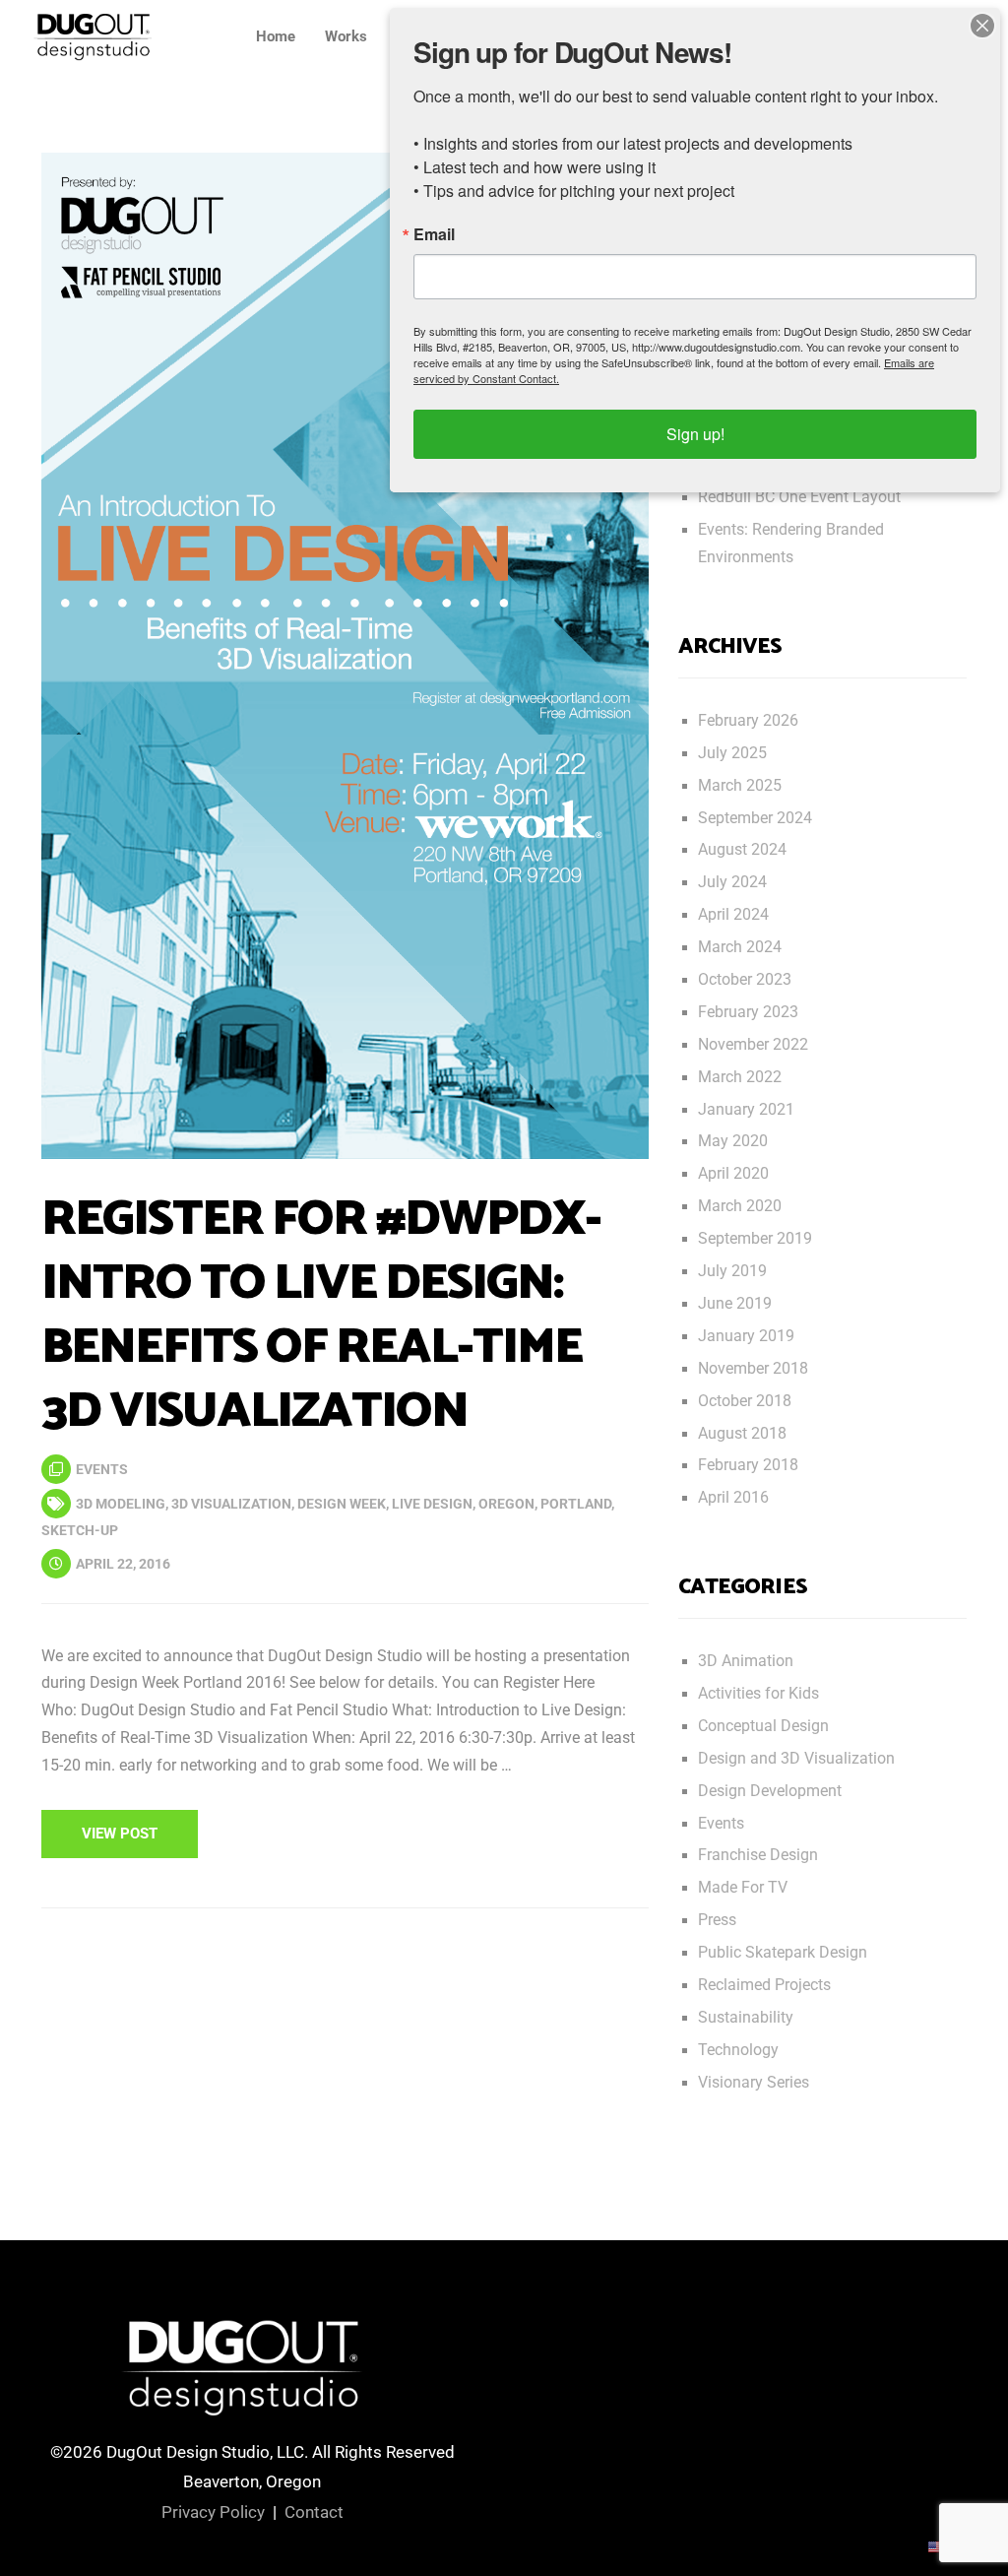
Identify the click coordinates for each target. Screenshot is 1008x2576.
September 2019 (755, 1239)
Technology (738, 2050)
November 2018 (753, 1369)
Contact (314, 2512)
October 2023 (745, 980)
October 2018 (745, 1401)
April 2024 (733, 915)
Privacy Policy (213, 2512)
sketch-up (80, 1530)
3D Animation (746, 1661)
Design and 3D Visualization (796, 1759)
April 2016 (733, 1498)
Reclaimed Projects (764, 1985)
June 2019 (735, 1304)
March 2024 (740, 947)
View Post (120, 1834)
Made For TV (743, 1888)
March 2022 (740, 1077)
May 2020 (733, 1141)
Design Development (770, 1791)
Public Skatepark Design (783, 1953)
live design (432, 1504)
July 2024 (732, 882)
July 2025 (732, 753)
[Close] (982, 26)
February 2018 (748, 1465)
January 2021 (746, 1110)
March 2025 (740, 786)
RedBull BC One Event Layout (799, 497)
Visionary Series (754, 2083)
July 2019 (732, 1271)
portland (576, 1504)
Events (102, 1469)
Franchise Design (758, 1855)
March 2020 (740, 1206)
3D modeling (121, 1504)
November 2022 (753, 1045)
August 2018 (742, 1434)
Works (346, 36)
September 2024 (755, 818)
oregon (506, 1504)
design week (342, 1504)
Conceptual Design (763, 1726)
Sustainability (746, 2018)
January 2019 (746, 1336)
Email (434, 234)
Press (717, 1920)
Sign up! (695, 434)
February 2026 (748, 721)
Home (276, 36)
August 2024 (742, 850)
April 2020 (733, 1174)
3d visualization (231, 1504)
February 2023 (748, 1012)
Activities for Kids (758, 1694)
